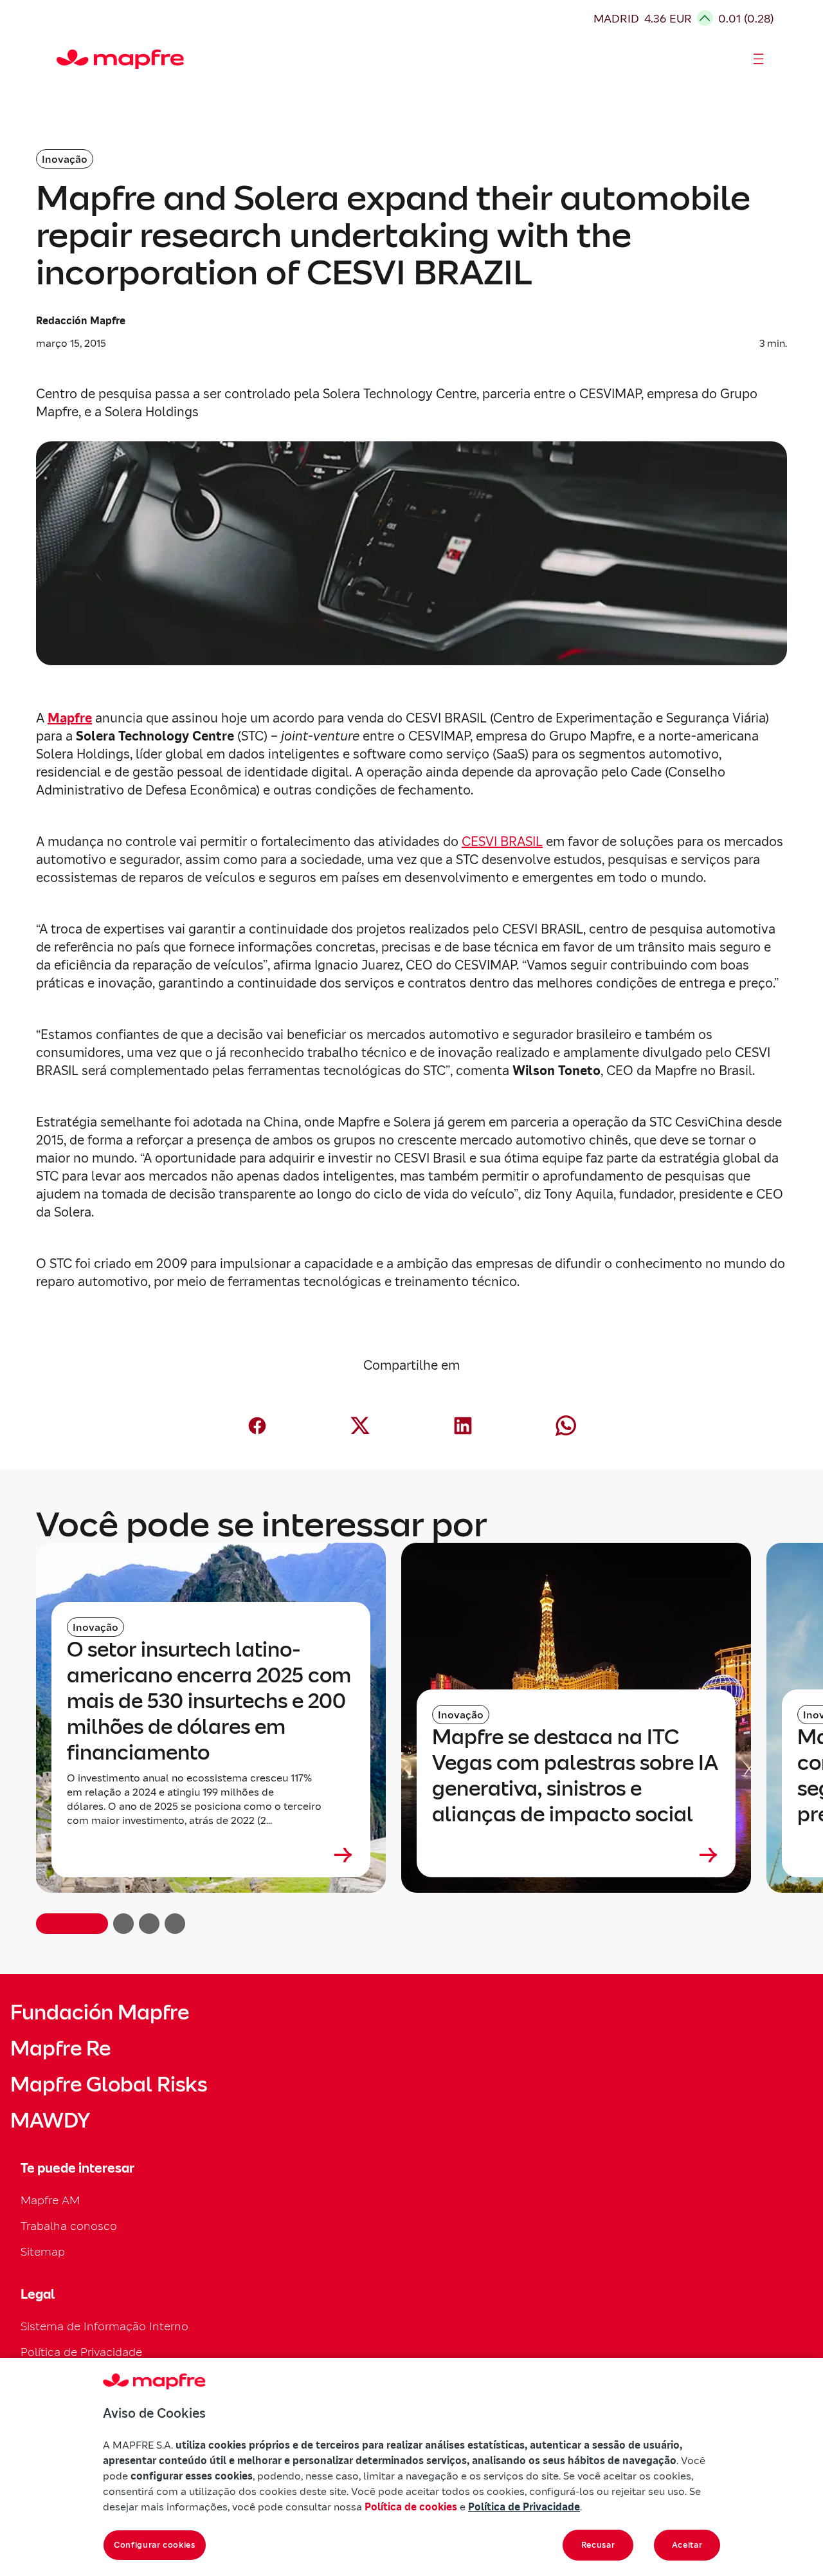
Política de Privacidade (81, 2352)
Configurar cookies (155, 2545)
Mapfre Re (60, 2048)
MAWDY (50, 2121)
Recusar (598, 2545)
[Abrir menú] (759, 59)
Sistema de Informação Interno (104, 2326)
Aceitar (687, 2545)
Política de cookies (411, 2507)
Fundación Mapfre (100, 2012)
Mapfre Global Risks (109, 2084)
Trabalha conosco (69, 2226)
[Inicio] (62, 59)
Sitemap (43, 2251)
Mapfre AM (50, 2200)
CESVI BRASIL (502, 842)
